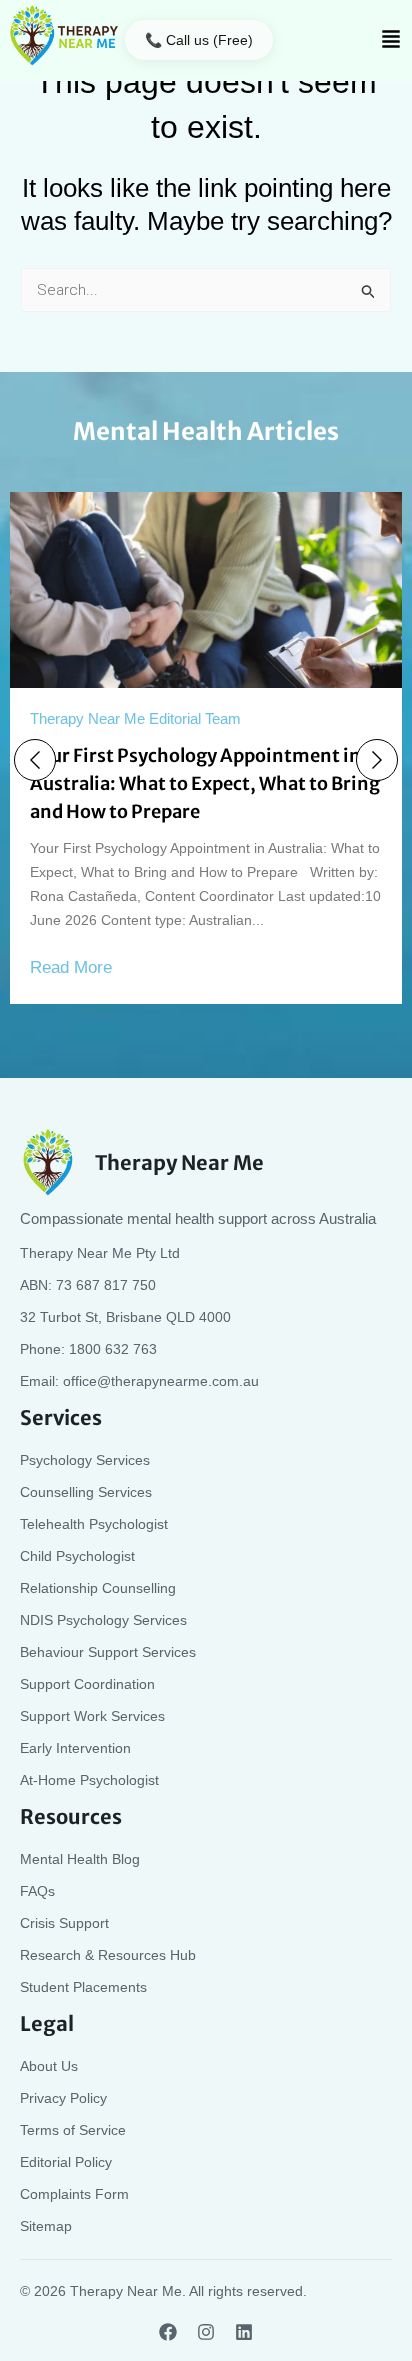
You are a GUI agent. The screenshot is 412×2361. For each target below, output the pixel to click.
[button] (391, 40)
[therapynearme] (64, 35)
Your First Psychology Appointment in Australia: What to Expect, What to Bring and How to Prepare (205, 783)
